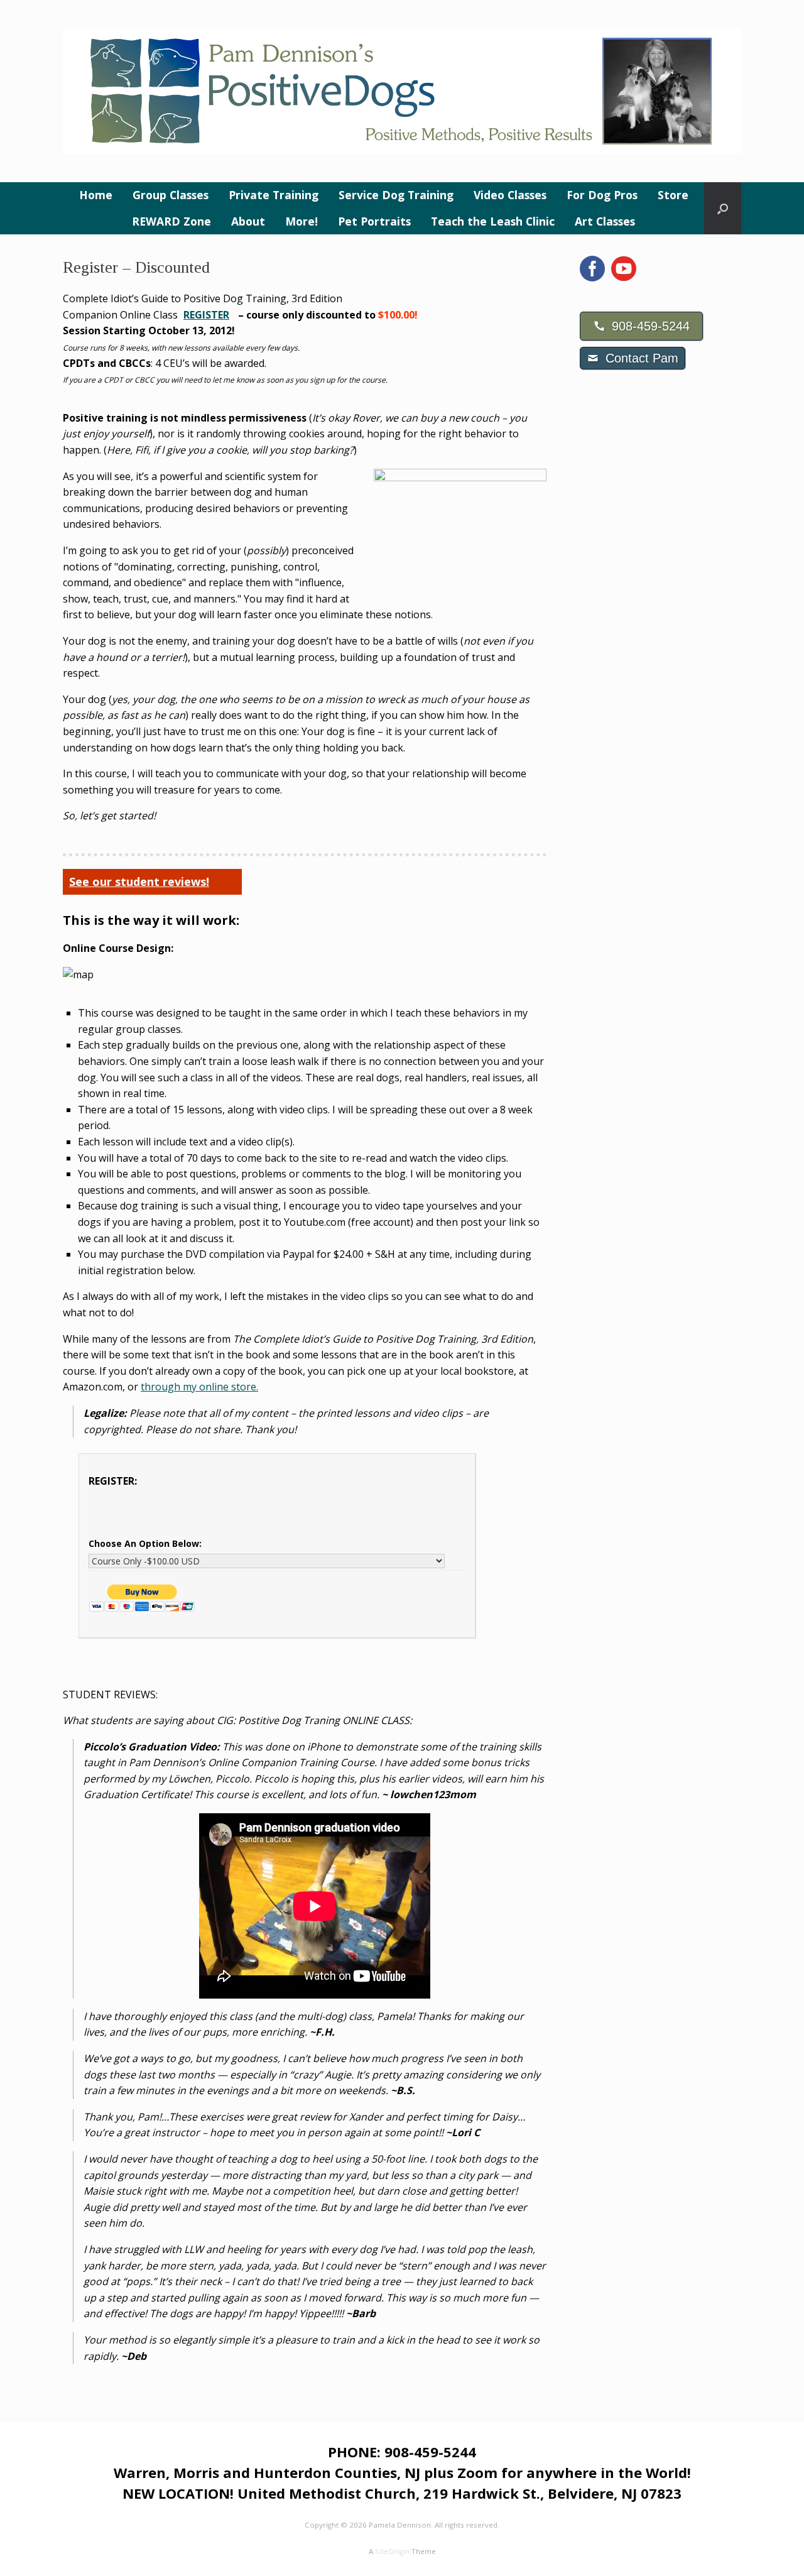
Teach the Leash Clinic (493, 221)
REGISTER (206, 315)
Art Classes (605, 221)
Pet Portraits (374, 221)
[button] (723, 208)
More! (301, 221)
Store (673, 195)
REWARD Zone (171, 221)
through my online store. (199, 1387)
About (248, 221)
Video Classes (510, 195)
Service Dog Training (396, 195)
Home (96, 195)
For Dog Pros (602, 195)
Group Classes (171, 195)
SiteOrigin (392, 2551)
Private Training (274, 195)
